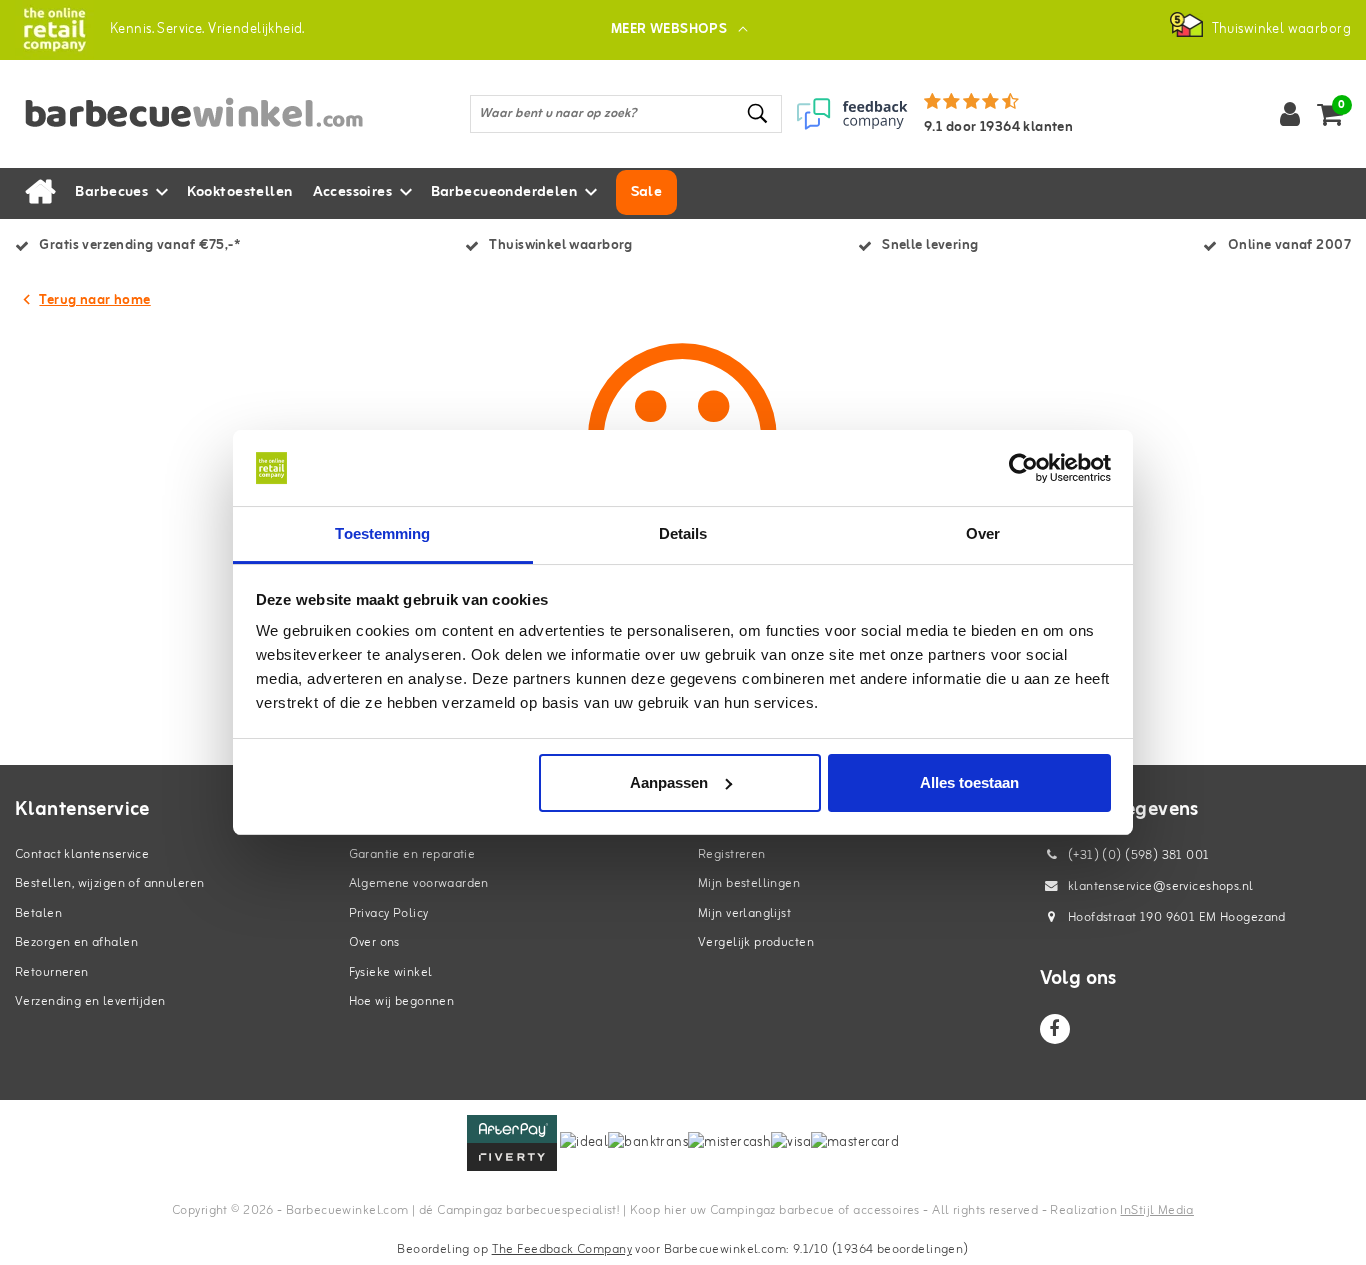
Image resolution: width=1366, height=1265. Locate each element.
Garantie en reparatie (412, 854)
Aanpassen (669, 782)
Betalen (38, 913)
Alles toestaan (969, 782)
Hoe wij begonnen (402, 1001)
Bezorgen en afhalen (76, 942)
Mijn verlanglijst (744, 913)
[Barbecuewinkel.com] (54, 29)
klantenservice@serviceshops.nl (1161, 886)
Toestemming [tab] (382, 533)
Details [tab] (683, 533)
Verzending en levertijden (90, 1001)
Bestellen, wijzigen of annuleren (109, 883)
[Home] (40, 193)
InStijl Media (1156, 1210)
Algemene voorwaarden (419, 883)
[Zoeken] (758, 113)
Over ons (374, 942)
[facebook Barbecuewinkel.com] (1055, 1029)
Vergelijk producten (756, 942)
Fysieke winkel (391, 972)
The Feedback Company (562, 1249)
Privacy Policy (389, 913)
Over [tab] (983, 533)
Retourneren (52, 972)
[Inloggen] (1290, 114)
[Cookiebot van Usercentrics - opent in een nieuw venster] (1023, 468)
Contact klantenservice (82, 854)
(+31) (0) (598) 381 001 (1137, 855)
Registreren (732, 854)
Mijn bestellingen (749, 883)
